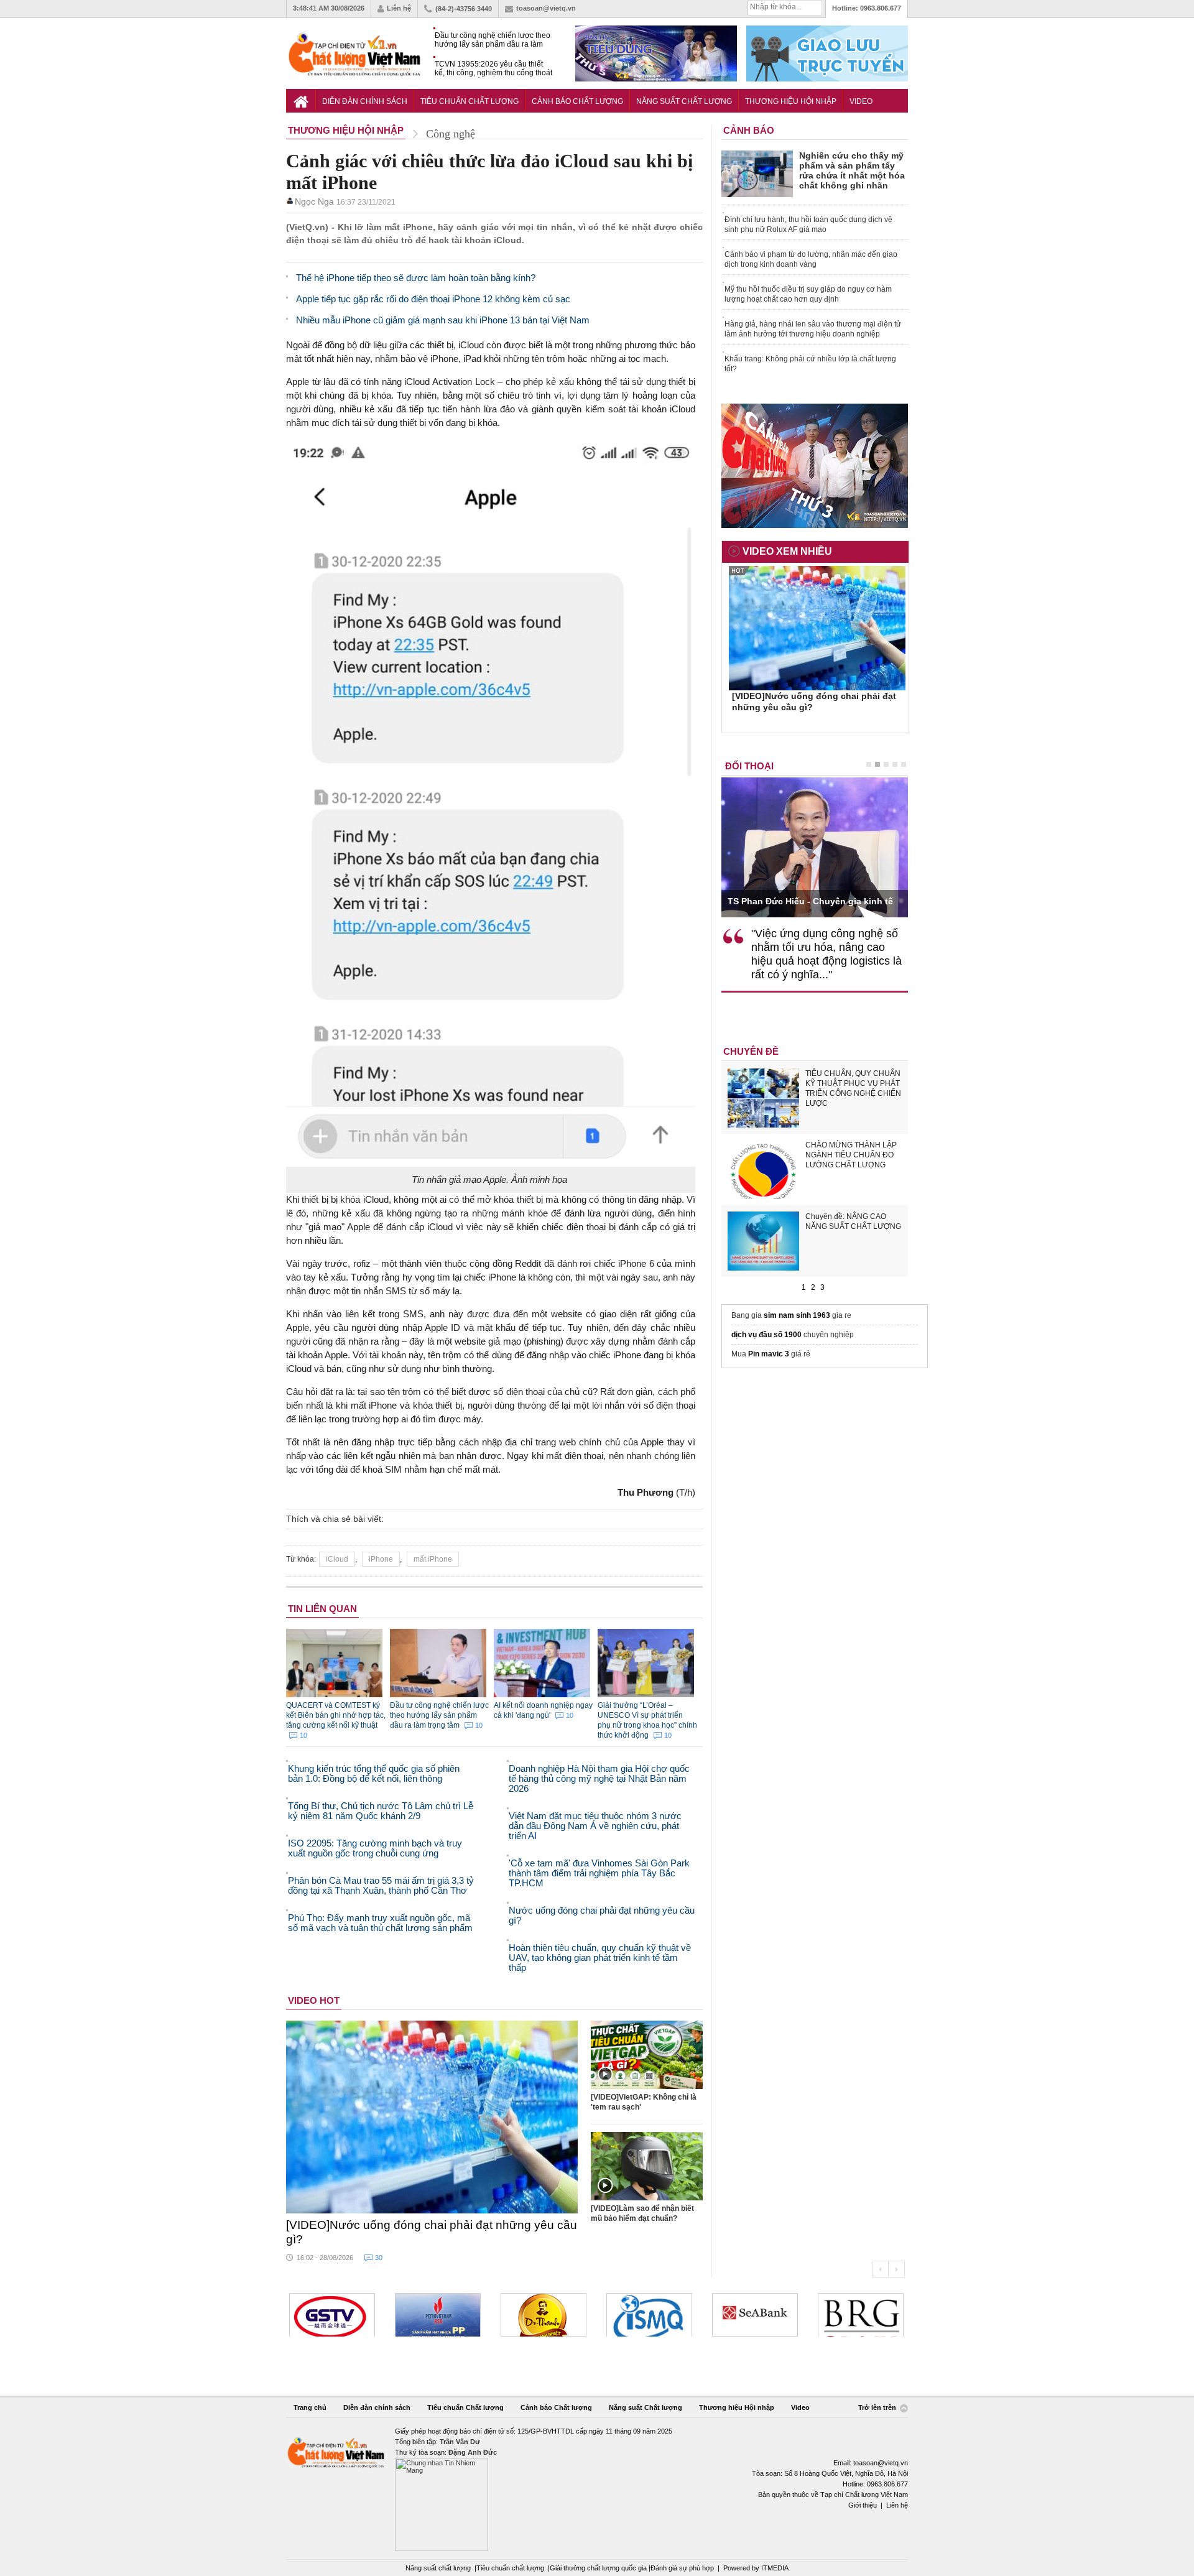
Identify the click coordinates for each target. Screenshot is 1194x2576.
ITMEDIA (775, 2568)
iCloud (337, 1559)
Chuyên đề (751, 1051)
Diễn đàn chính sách (365, 101)
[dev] (332, 2315)
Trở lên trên (878, 2407)
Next (896, 2269)
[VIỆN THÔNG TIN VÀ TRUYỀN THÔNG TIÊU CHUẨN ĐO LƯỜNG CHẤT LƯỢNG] (544, 2315)
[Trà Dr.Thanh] (438, 2315)
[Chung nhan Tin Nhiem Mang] (597, 2489)
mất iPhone (433, 1559)
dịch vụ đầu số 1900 (766, 1335)
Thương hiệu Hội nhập (791, 101)
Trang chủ (310, 2407)
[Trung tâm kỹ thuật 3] (861, 2315)
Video (861, 101)
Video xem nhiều (787, 551)
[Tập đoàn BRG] (755, 2315)
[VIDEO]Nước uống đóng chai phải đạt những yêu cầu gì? (432, 2232)
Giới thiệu (863, 2505)
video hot (314, 2000)
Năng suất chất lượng (438, 2568)
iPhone (381, 1559)
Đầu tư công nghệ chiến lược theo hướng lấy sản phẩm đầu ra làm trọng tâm (493, 40)
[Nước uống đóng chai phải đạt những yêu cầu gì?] (432, 2117)
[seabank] (649, 2315)
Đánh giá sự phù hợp (682, 2568)
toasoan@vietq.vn (546, 8)
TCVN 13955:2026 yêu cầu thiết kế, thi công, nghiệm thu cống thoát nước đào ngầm (493, 69)
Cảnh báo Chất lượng (577, 101)
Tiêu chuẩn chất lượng (510, 2568)
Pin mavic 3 (769, 1354)
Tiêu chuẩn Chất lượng (470, 101)
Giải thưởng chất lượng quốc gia (599, 2568)
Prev (880, 2269)
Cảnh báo (749, 130)
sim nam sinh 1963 (797, 1315)
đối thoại (749, 766)
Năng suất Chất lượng (684, 101)
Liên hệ (399, 8)
